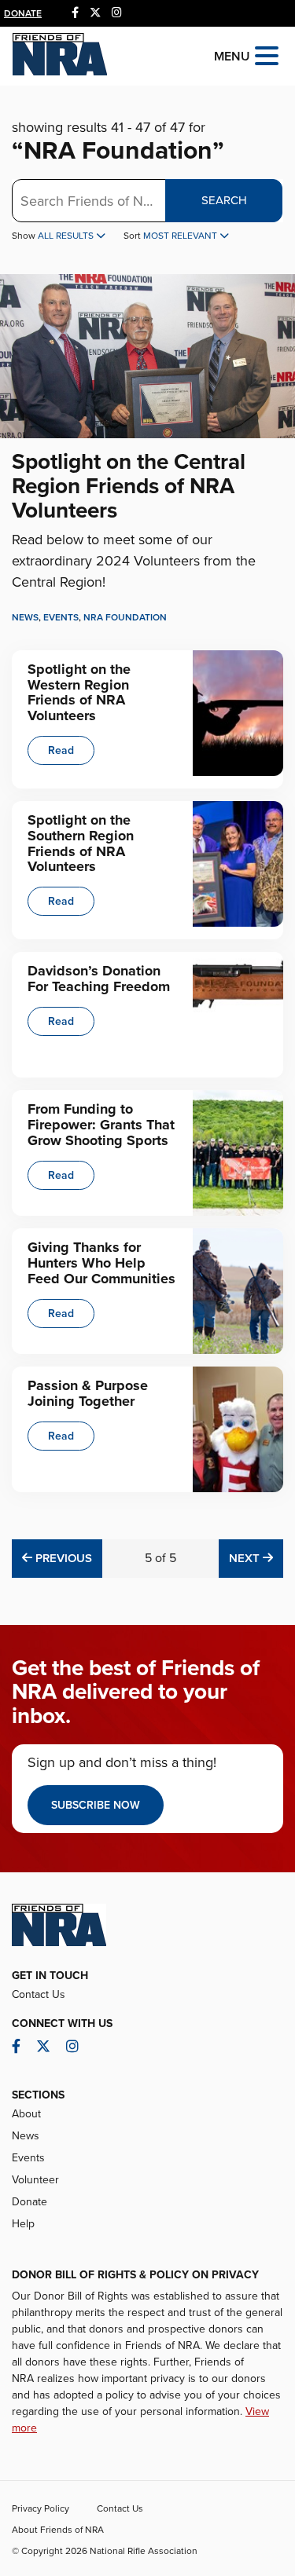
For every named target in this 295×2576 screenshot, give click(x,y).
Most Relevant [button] (181, 236)
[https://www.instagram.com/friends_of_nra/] (117, 13)
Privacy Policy (41, 2508)
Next (256, 1558)
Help (23, 2224)
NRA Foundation (125, 617)
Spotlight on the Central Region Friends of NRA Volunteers (129, 486)
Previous (62, 1558)
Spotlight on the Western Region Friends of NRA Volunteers (79, 692)
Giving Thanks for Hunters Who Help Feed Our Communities (101, 1263)
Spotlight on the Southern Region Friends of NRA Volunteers (81, 843)
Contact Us (39, 1994)
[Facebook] (75, 13)
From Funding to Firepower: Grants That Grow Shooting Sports (101, 1125)
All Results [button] (67, 236)
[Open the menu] (267, 55)
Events (61, 617)
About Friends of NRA (58, 2530)
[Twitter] (95, 13)
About (26, 2114)
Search (224, 200)
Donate (23, 13)
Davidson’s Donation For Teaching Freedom (99, 979)
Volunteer (35, 2180)
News (25, 617)
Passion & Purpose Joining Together (88, 1393)
